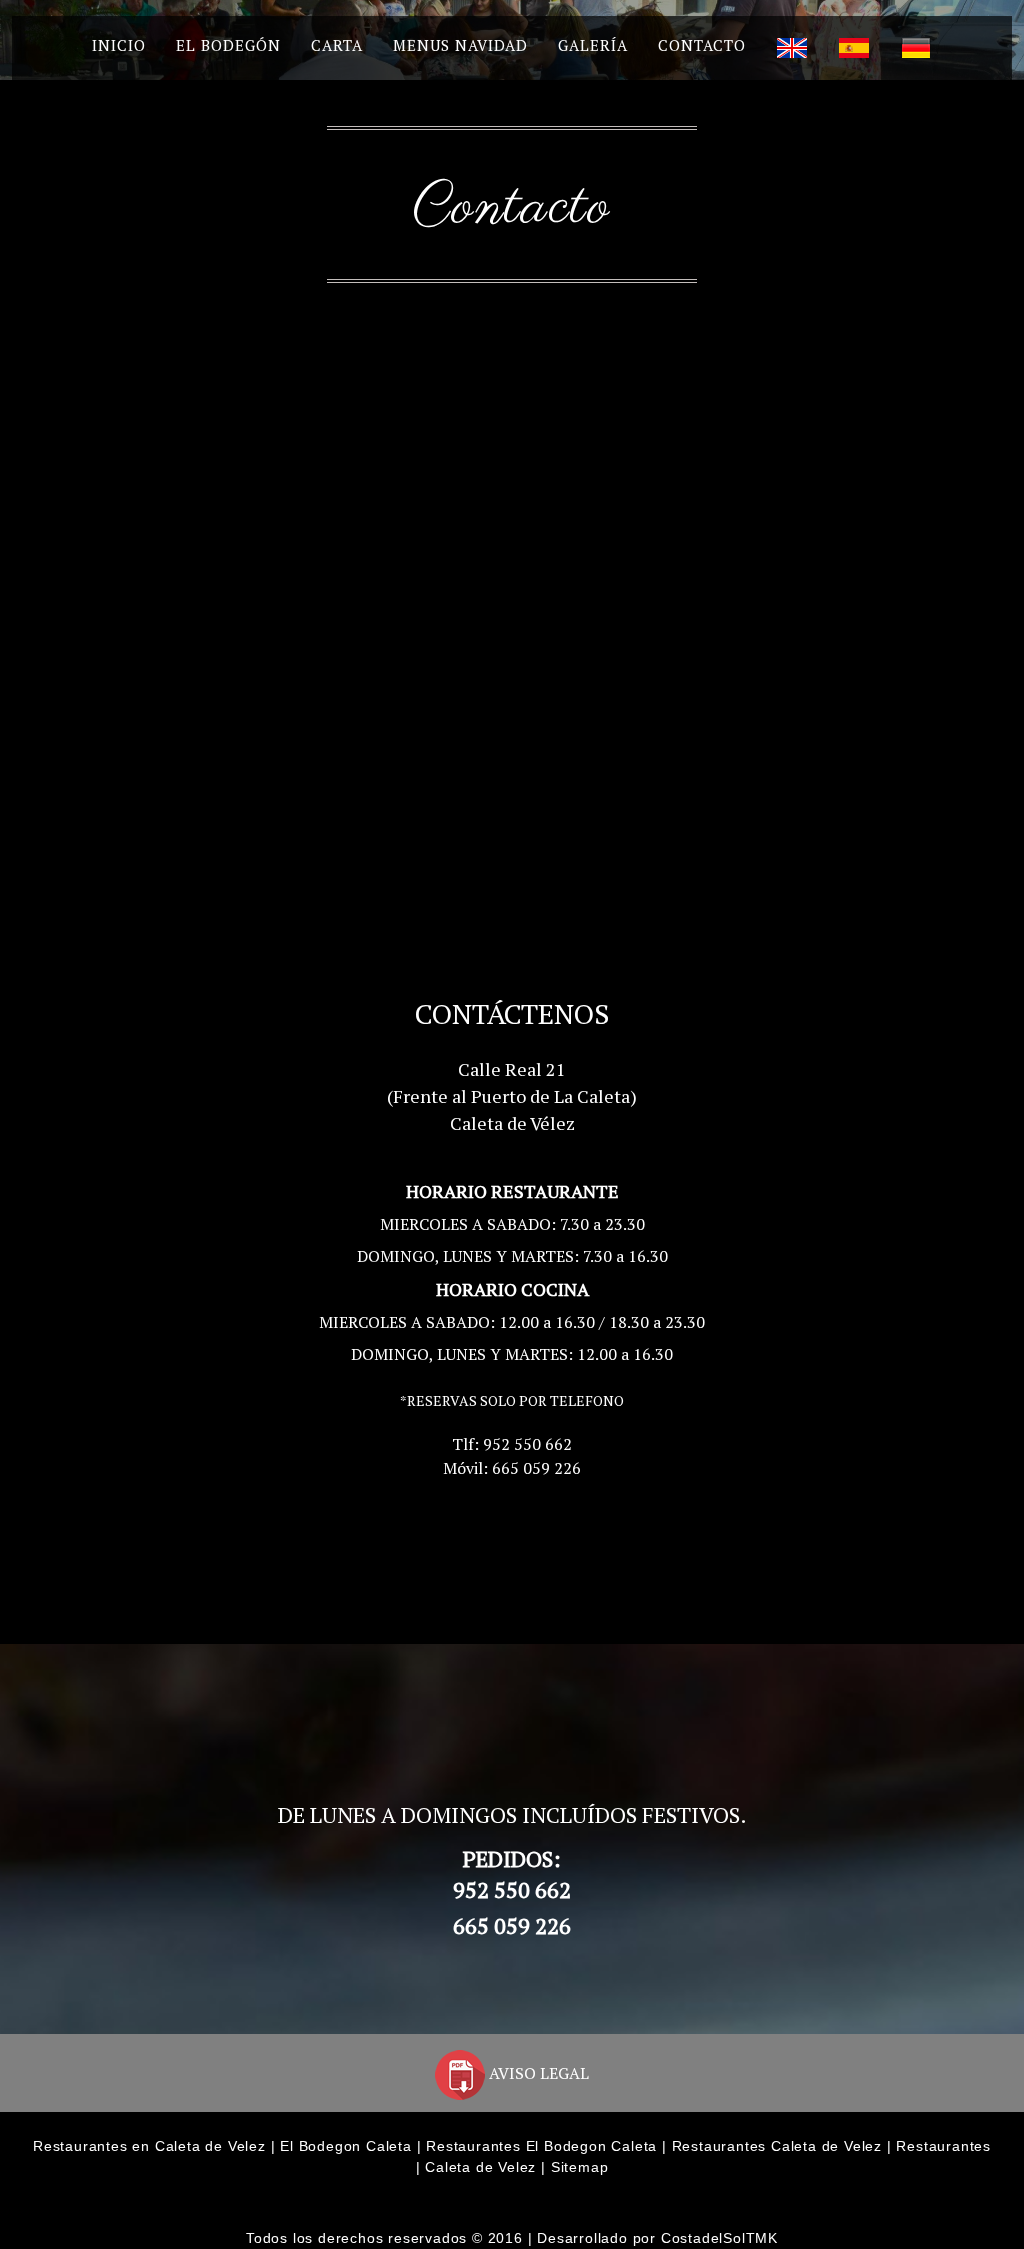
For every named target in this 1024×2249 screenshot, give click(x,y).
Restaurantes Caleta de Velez (777, 2146)
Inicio (119, 45)
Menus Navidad (460, 45)
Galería (593, 45)
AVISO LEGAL (537, 2073)
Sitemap (580, 2167)
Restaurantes (943, 2146)
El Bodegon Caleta (346, 2146)
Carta (337, 45)
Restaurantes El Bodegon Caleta (541, 2146)
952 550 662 (512, 1889)
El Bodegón (228, 45)
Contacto (702, 45)
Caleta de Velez (480, 2167)
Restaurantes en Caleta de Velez (149, 2146)
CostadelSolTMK (719, 2238)
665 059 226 (512, 1925)
